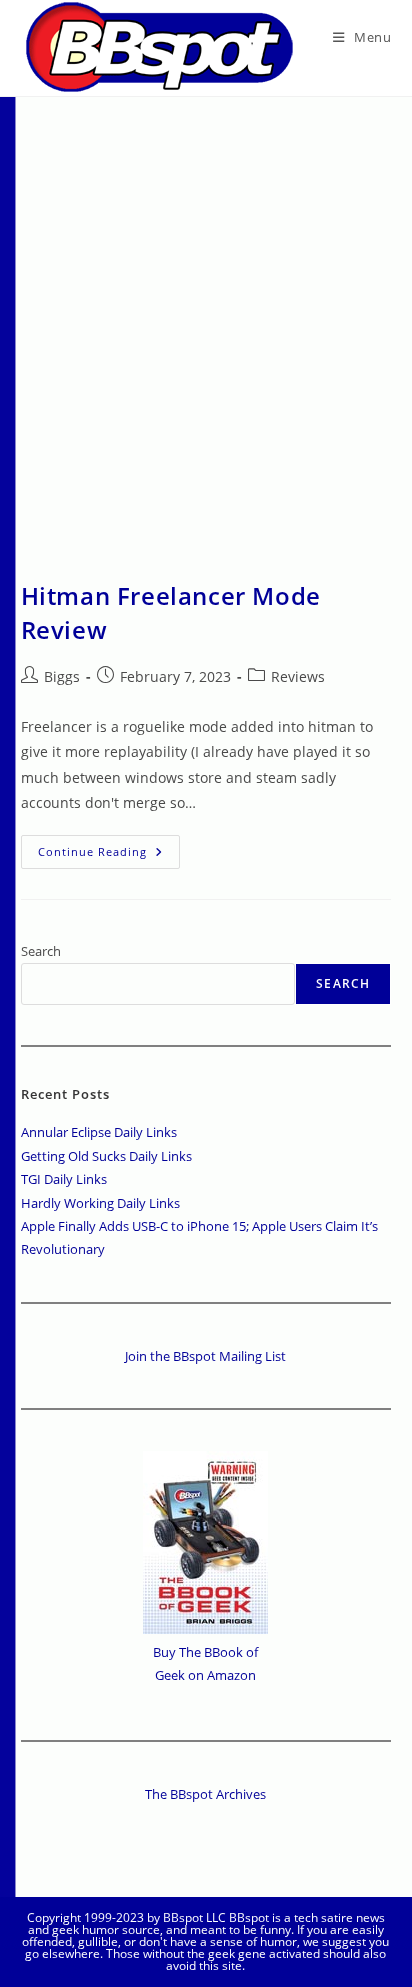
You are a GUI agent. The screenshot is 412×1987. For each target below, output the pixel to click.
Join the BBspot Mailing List (205, 1356)
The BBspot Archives (205, 1794)
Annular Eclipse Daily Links (99, 1132)
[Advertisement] (206, 313)
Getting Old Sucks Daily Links (106, 1156)
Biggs (62, 676)
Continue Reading (109, 855)
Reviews (298, 676)
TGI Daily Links (64, 1179)
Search (41, 951)
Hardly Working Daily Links (100, 1203)
